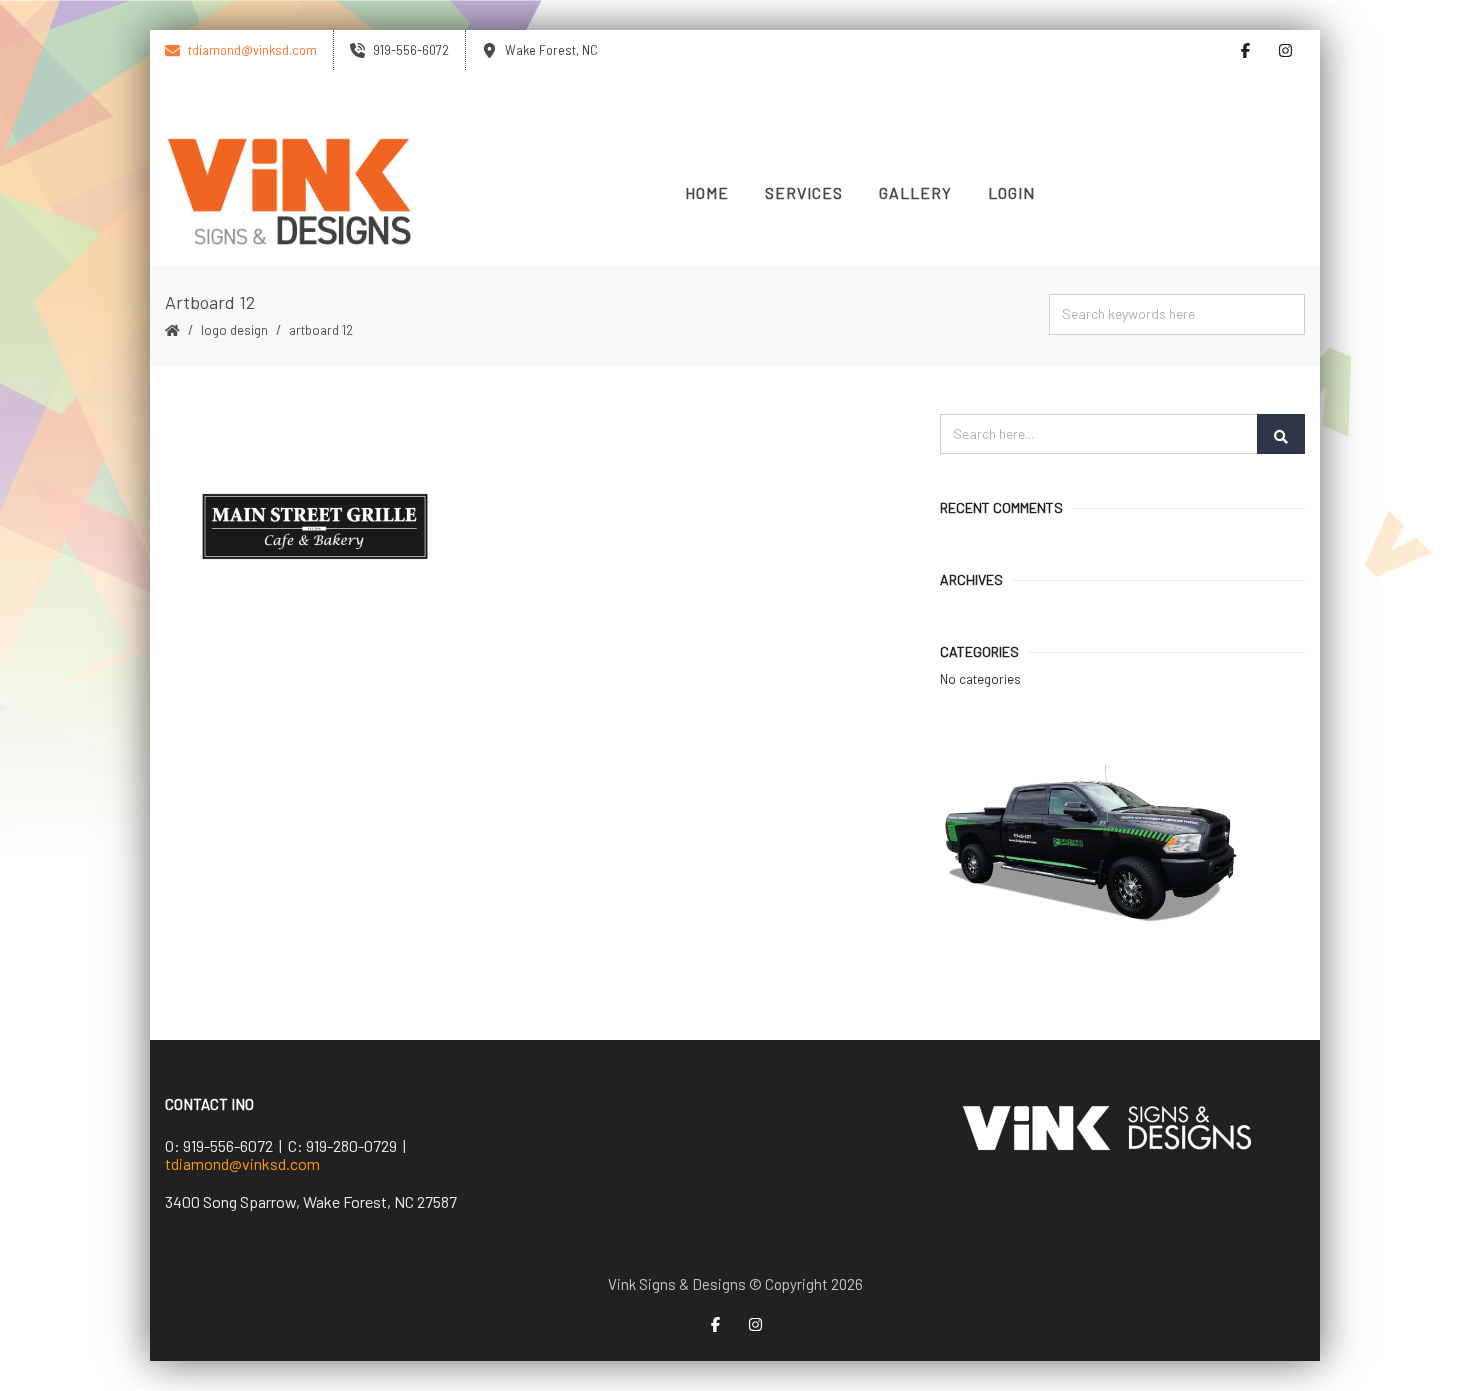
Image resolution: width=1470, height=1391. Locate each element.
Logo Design (234, 330)
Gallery (915, 192)
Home (707, 192)
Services (804, 192)
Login (1011, 192)
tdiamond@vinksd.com (242, 1163)
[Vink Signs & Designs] (290, 193)
